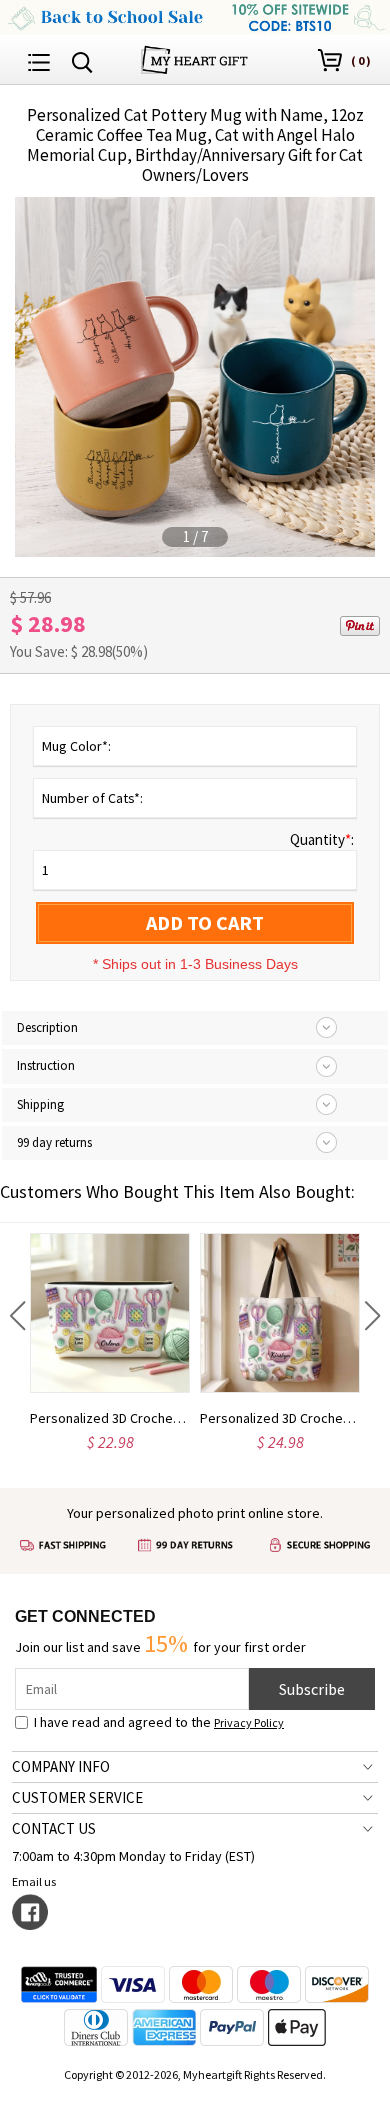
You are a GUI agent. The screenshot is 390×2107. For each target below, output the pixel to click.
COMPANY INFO (61, 1766)
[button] (17, 1316)
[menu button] (39, 60)
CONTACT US (54, 1828)
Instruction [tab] (46, 1065)
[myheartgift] (194, 57)
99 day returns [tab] (54, 1142)
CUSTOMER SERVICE (77, 1797)
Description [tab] (47, 1027)
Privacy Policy (249, 1722)
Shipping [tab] (40, 1104)
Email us (34, 1881)
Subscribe (312, 1689)
